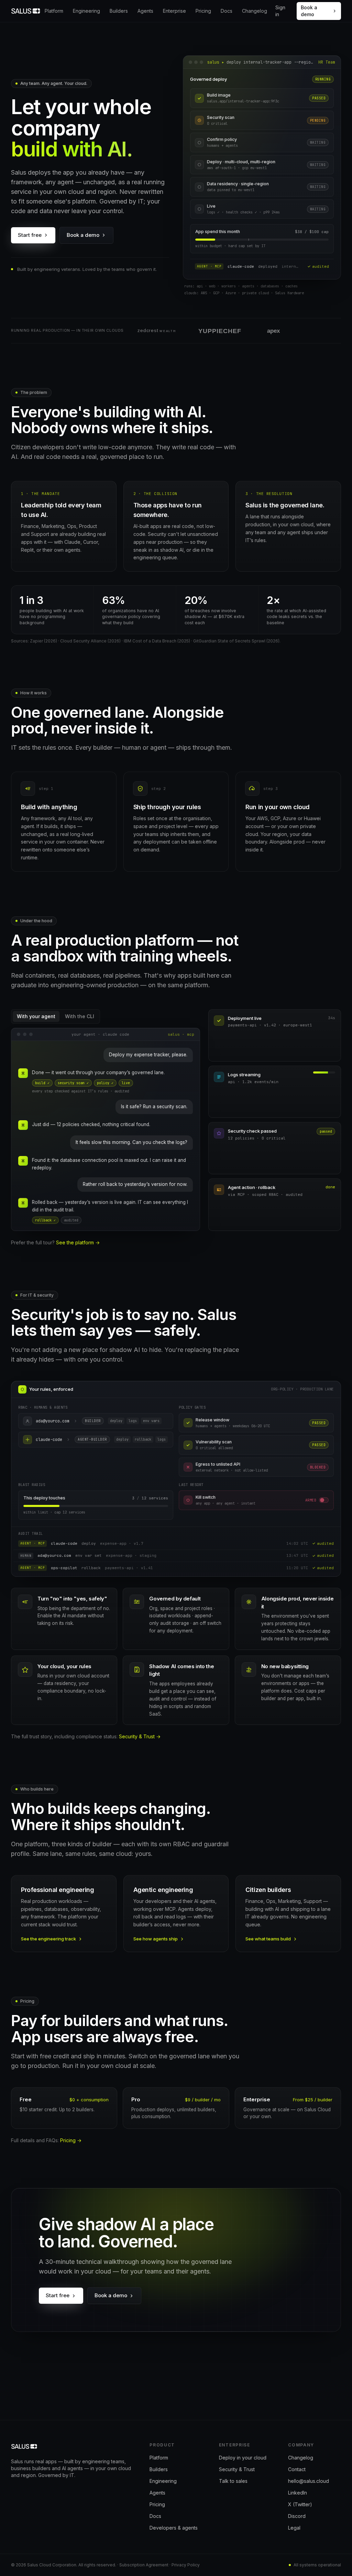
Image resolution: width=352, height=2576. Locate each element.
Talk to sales (233, 2481)
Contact (297, 2469)
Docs (227, 11)
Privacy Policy (186, 2565)
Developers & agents (174, 2528)
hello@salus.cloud (309, 2481)
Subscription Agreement (144, 2565)
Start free (30, 235)
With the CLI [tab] (80, 1016)
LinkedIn (298, 2493)
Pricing (203, 11)
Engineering (86, 11)
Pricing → (71, 2140)
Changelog (255, 11)
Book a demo (309, 11)
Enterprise (174, 11)
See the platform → (78, 1242)
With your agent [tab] (36, 1016)
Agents (145, 11)
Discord (297, 2516)
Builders (119, 11)
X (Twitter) (300, 2504)
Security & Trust (237, 2469)
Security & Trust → (140, 1736)
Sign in (280, 11)
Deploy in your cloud (243, 2458)
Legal (294, 2528)
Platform (54, 11)
